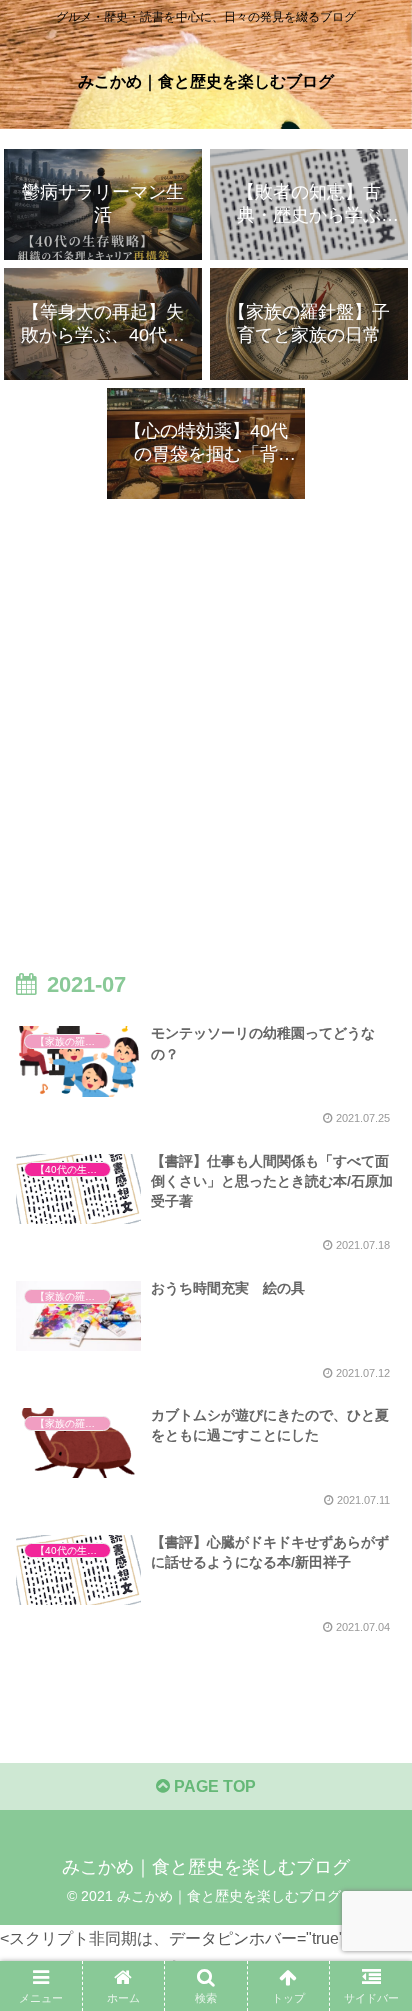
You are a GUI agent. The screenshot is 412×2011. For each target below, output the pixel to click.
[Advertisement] (206, 711)
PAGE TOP (213, 1786)
